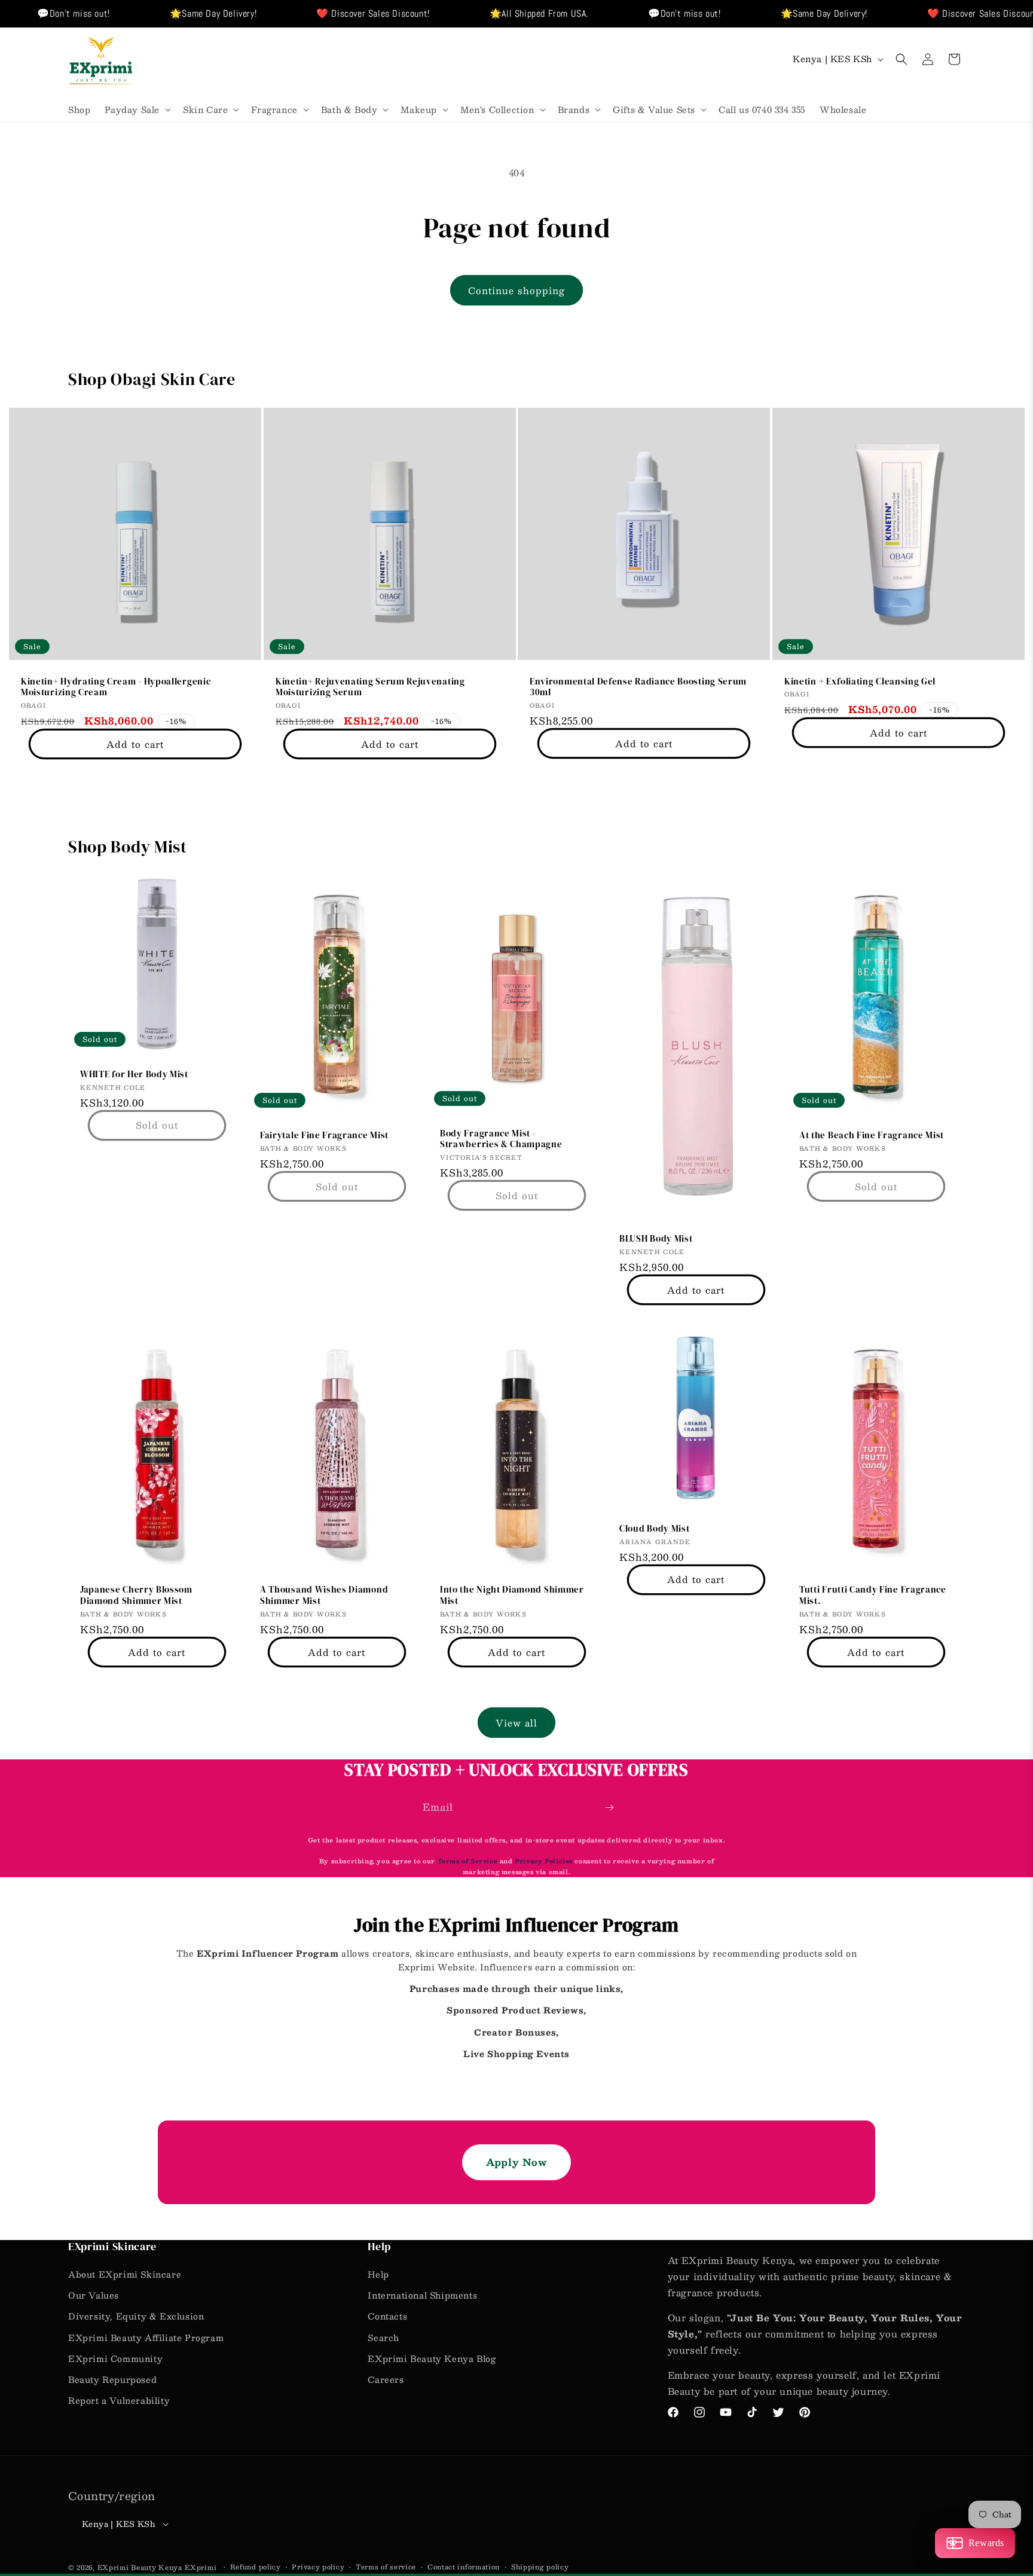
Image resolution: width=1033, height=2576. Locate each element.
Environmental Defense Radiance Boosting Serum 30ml (638, 687)
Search (383, 2337)
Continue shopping (516, 290)
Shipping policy (540, 2567)
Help (378, 2274)
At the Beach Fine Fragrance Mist (872, 1136)
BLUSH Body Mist (656, 1239)
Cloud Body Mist (654, 1529)
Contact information (464, 2567)
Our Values (94, 2295)
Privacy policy (318, 2567)
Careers (386, 2379)
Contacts (387, 2316)
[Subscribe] (609, 1808)
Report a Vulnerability (119, 2400)
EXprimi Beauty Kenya (140, 2567)
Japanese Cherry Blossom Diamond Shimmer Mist (136, 1596)
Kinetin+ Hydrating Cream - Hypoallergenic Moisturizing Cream (116, 687)
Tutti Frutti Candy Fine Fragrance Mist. (873, 1596)
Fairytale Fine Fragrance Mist (324, 1136)
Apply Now (516, 2162)
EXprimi (202, 2567)
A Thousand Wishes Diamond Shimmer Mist (324, 1596)
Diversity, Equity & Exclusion (136, 2316)
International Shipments (422, 2295)
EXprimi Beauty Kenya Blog (432, 2358)
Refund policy (256, 2567)
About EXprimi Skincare (125, 2274)
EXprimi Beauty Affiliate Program (146, 2337)
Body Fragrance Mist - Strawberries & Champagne (501, 1139)
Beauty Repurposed (112, 2379)
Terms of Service (469, 1861)
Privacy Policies (544, 1861)
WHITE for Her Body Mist (134, 1075)
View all (516, 1723)
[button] (137, 109)
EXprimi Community (115, 2358)
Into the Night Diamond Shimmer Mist (512, 1596)
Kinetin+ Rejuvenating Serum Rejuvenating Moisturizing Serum (370, 687)
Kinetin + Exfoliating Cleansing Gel (860, 681)
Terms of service (386, 2567)
